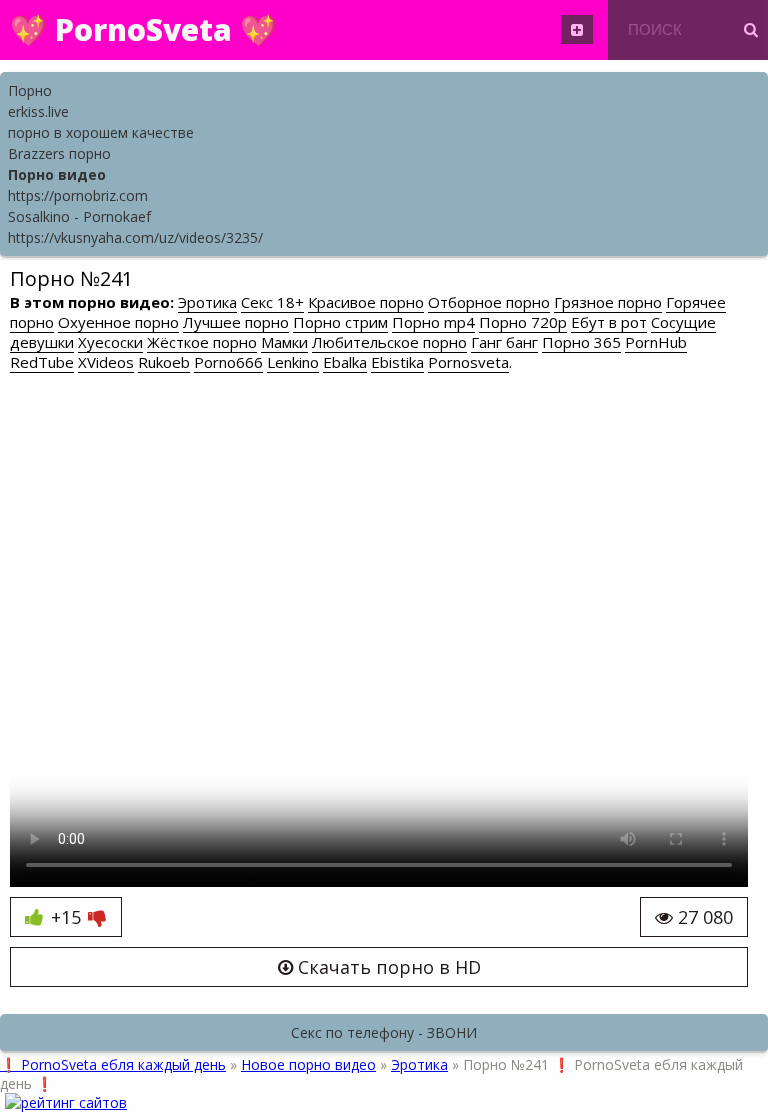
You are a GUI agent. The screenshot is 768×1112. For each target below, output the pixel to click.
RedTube (42, 362)
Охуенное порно (118, 322)
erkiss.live (38, 111)
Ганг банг (504, 342)
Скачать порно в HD (387, 967)
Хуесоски (110, 342)
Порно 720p (523, 322)
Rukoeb (164, 362)
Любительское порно (389, 342)
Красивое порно (366, 302)
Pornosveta (468, 362)
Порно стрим (340, 322)
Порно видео (57, 174)
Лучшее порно (236, 322)
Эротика (207, 302)
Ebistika (397, 362)
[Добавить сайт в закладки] (577, 29)
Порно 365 (581, 342)
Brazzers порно (59, 153)
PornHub (656, 342)
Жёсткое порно (202, 342)
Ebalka (345, 362)
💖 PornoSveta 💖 (143, 29)
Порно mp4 (433, 322)
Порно (30, 90)
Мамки (284, 342)
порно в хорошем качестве (101, 132)
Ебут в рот (609, 322)
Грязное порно (608, 302)
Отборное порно (489, 302)
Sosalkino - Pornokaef (79, 216)
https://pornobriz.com (78, 195)
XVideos (106, 362)
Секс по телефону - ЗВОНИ (384, 1032)
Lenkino (293, 362)
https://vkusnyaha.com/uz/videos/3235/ (135, 237)
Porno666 (228, 362)
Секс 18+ (272, 302)
